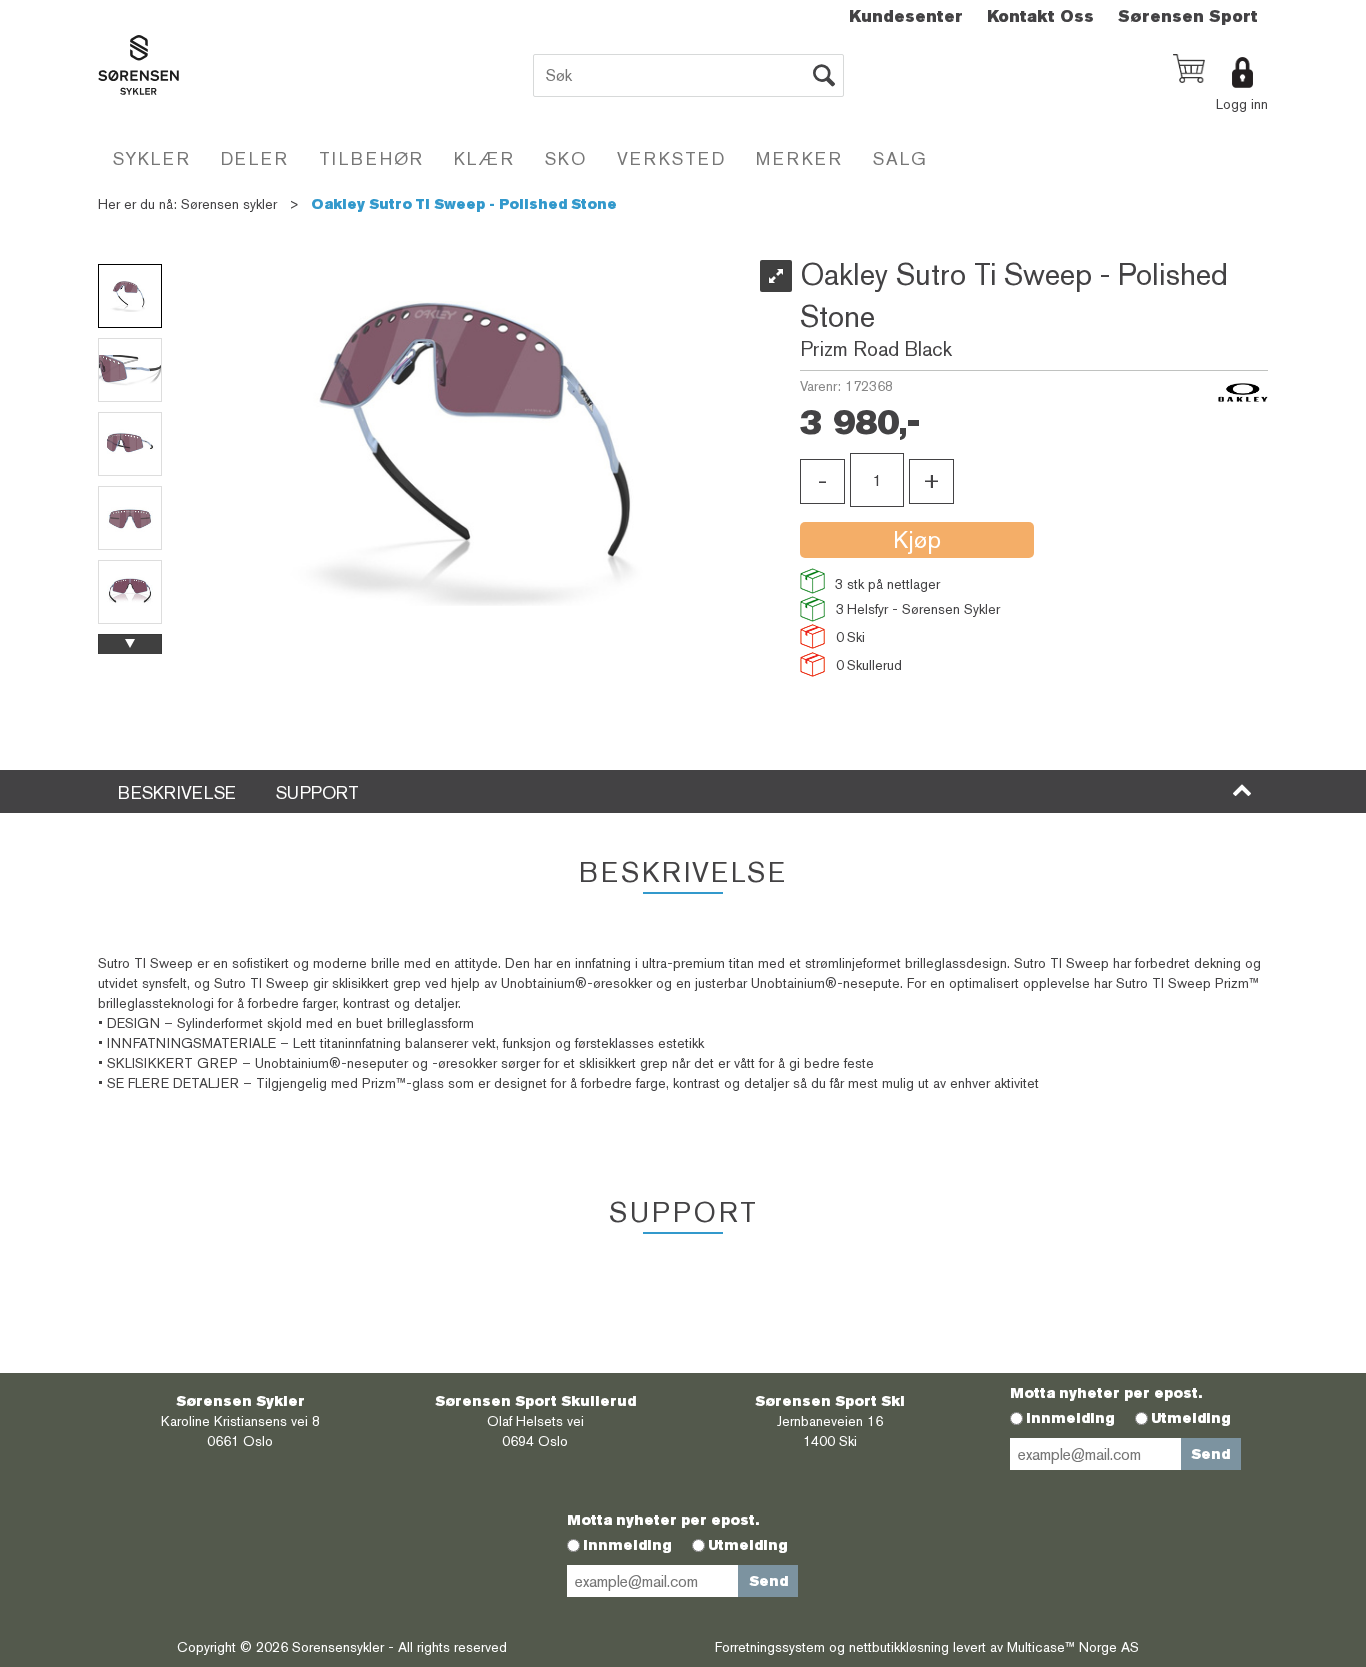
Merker (799, 158)
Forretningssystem (770, 1647)
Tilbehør (371, 158)
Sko (566, 158)
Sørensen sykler (229, 204)
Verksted (671, 158)
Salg (900, 158)
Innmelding (1070, 1418)
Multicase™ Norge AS (1073, 1647)
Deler (255, 158)
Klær (484, 158)
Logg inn (1242, 104)
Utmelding (1191, 1418)
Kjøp (917, 539)
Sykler (152, 158)
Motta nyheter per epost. (1106, 1393)
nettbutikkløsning (899, 1647)
